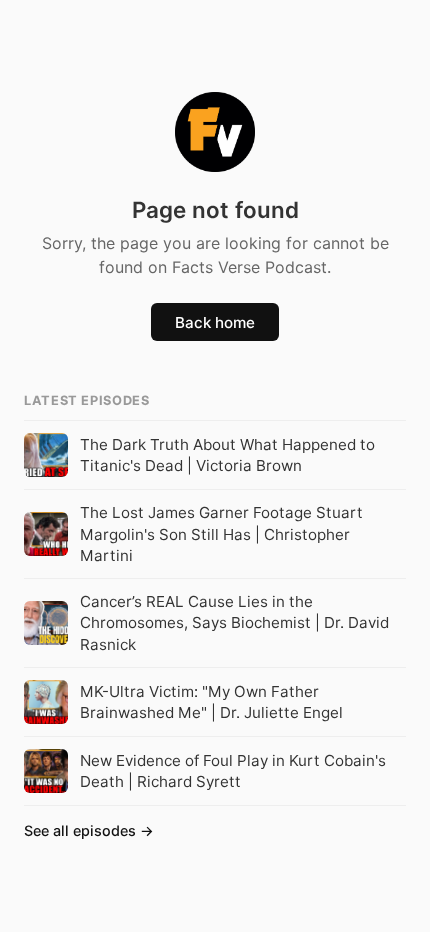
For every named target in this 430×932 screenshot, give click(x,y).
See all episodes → (89, 830)
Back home (215, 322)
